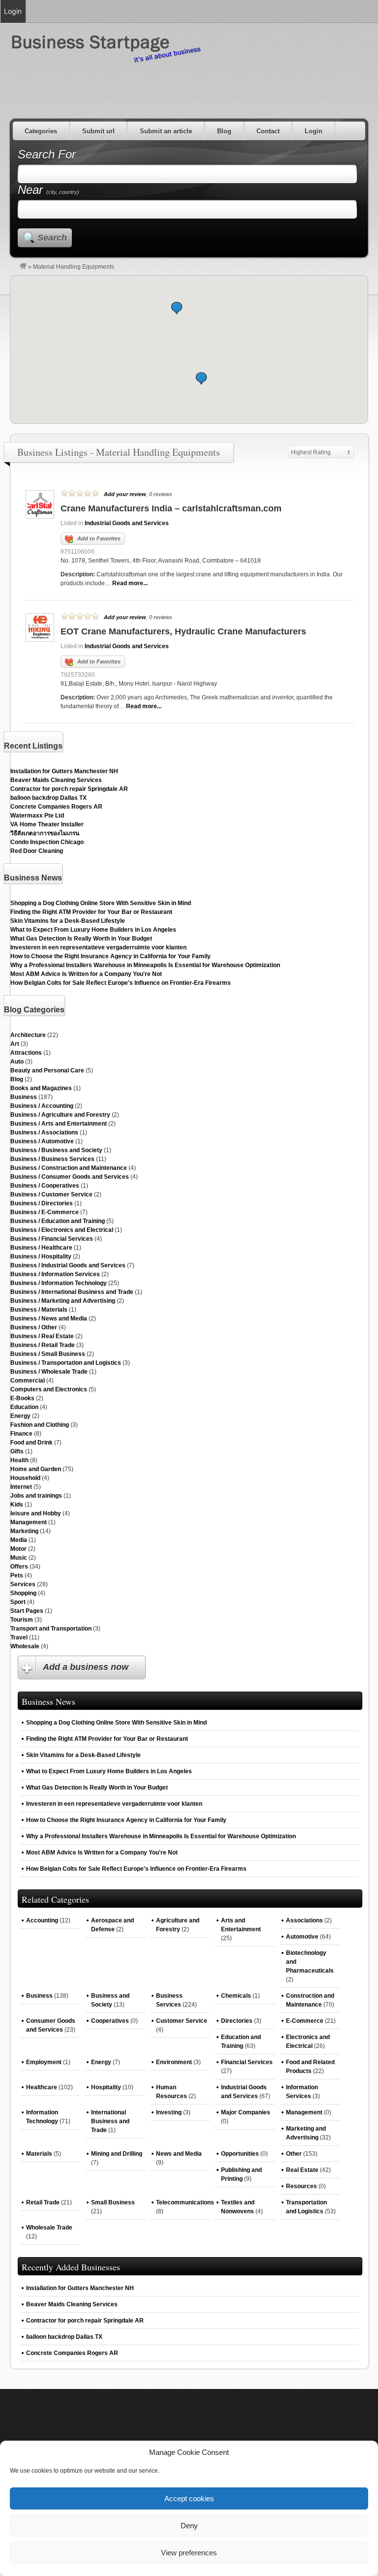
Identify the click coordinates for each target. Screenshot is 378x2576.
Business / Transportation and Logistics (66, 1363)
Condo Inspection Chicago (47, 842)
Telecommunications (185, 2202)
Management (29, 1522)
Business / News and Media (49, 1319)
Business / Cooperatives (45, 1186)
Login (314, 131)
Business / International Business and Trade (72, 1292)
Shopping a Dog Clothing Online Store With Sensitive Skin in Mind (101, 903)
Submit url (98, 131)
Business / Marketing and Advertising (63, 1301)
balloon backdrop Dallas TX (48, 798)
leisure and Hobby (36, 1513)
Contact (268, 131)
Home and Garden (36, 1469)
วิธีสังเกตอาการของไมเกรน (45, 833)
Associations (304, 1920)
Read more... (130, 583)
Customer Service (182, 2021)
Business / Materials (39, 1310)
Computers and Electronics (49, 1389)
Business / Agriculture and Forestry (60, 1115)
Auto (17, 1062)
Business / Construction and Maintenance (69, 1168)
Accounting (42, 1920)
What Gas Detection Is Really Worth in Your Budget (81, 939)
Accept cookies (189, 2498)
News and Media (179, 2154)
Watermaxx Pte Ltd (37, 816)
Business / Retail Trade (43, 1345)
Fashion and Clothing (40, 1425)
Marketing (24, 1531)
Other (294, 2154)
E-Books (22, 1398)
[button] (201, 378)
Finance (21, 1434)
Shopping (23, 1593)
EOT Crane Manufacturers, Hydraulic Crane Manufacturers (183, 631)
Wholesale (25, 1646)
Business (24, 1097)
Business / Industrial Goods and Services (68, 1265)
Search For (47, 154)
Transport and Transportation (51, 1629)
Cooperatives (110, 2021)
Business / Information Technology (59, 1283)
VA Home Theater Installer (47, 824)
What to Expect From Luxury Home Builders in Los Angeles (93, 930)
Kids (17, 1505)
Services (23, 1584)
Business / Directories (42, 1203)
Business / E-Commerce (45, 1212)
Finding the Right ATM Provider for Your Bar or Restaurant (91, 912)
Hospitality (106, 2087)
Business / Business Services (52, 1159)
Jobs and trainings (36, 1496)
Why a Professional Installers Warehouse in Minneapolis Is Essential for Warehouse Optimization (145, 965)
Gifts (17, 1451)
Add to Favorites (99, 538)
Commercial (28, 1381)
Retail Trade (43, 2202)
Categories (41, 131)
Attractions (26, 1053)
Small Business (113, 2202)
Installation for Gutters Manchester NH (64, 771)
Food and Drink (31, 1443)
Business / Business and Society (56, 1150)
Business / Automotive (42, 1141)
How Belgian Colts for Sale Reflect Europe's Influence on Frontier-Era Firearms (121, 983)
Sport (18, 1602)
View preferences (189, 2553)
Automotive (302, 1937)
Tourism (22, 1620)
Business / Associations (44, 1132)
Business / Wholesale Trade (49, 1372)
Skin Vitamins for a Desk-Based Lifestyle (68, 921)
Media (19, 1540)
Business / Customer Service (51, 1194)
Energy (20, 1416)
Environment (174, 2062)
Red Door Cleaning (37, 851)
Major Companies (246, 2112)
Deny (189, 2526)
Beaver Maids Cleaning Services (56, 780)
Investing (169, 2112)
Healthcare (42, 2087)
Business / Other (34, 1327)
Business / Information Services (55, 1274)
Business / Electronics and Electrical (62, 1230)
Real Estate (302, 2170)
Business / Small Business (48, 1354)
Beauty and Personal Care (47, 1070)
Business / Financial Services (52, 1239)
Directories (237, 2021)
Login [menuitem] (13, 11)
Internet (21, 1487)
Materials (39, 2154)
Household (25, 1478)
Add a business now (86, 1667)
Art (15, 1044)
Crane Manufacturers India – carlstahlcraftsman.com (171, 508)
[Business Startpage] (23, 267)
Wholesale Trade (49, 2228)
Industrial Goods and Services (127, 523)
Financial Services (247, 2062)
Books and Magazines (41, 1088)
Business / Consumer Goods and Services (70, 1177)
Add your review (125, 494)
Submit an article (166, 131)
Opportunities (240, 2154)
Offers (19, 1567)
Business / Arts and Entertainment (59, 1124)
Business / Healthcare (41, 1248)
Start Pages (27, 1611)
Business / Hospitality (41, 1257)
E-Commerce (305, 2021)
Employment (44, 2062)
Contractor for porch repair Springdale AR (69, 789)
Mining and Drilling (117, 2154)
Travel (19, 1637)
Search (52, 238)
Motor (18, 1549)
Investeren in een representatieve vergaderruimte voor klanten (98, 947)
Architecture (28, 1035)
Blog (224, 131)
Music (19, 1558)
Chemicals (236, 1996)
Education (24, 1407)
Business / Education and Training (58, 1221)
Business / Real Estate (42, 1336)
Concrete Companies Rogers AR (56, 807)
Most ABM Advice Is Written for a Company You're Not (86, 974)
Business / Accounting (42, 1106)
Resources (301, 2186)
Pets (17, 1575)
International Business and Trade (110, 2121)
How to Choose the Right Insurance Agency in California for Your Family (110, 956)
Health (19, 1460)
